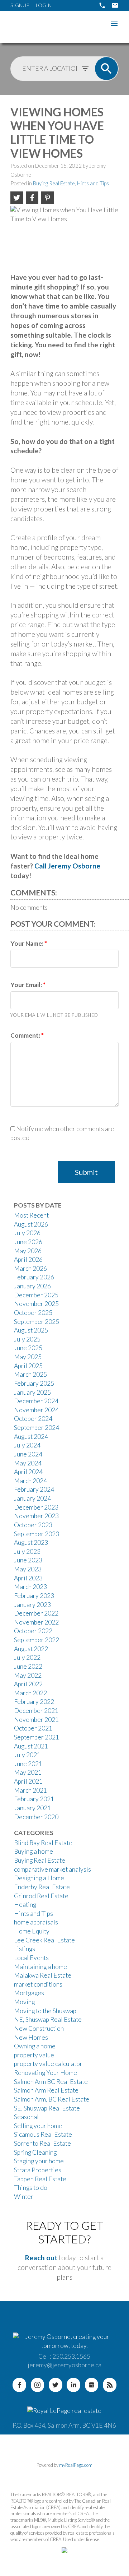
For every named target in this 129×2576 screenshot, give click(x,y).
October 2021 (33, 1728)
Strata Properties (38, 2170)
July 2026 (27, 1233)
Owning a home (35, 2046)
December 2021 (36, 1711)
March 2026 (30, 1268)
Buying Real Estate (54, 183)
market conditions (38, 1984)
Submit (86, 1172)
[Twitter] (56, 2385)
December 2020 (36, 1817)
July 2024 (27, 1445)
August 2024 (31, 1437)
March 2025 (30, 1374)
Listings (25, 1949)
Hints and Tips (93, 183)
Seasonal (26, 2117)
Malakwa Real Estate (43, 1975)
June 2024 (28, 1454)
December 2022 (36, 1613)
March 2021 (30, 1790)
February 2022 (34, 1702)
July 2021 (27, 1755)
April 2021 (28, 1781)
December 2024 (36, 1401)
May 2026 (28, 1251)
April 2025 (28, 1366)
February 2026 (34, 1277)
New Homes (31, 2037)
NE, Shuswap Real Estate (48, 2019)
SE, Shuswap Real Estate (47, 2108)
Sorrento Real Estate (42, 2143)
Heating (25, 1905)
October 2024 (33, 1419)
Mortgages (29, 1993)
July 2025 (27, 1339)
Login (44, 5)
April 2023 (28, 1578)
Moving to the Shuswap (45, 2011)
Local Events (31, 1958)
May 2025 (28, 1357)
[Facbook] (19, 2385)
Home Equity (32, 1931)
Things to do (31, 2188)
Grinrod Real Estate (41, 1896)
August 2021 (31, 1746)
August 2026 (31, 1224)
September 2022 (37, 1640)
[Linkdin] (73, 2385)
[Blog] (110, 2385)
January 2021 (32, 1808)
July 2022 (27, 1657)
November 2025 (36, 1304)
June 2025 (28, 1348)
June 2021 (28, 1764)
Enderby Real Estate (42, 1887)
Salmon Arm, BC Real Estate (52, 2099)
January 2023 (32, 1605)
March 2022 (30, 1693)
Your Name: (27, 943)
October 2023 (33, 1525)
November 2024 (36, 1410)
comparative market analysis (52, 1869)
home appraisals (36, 1922)
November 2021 (36, 1720)
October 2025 (33, 1313)
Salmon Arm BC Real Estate (51, 2082)
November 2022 (36, 1622)
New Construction (39, 2028)
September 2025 (37, 1322)
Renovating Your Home (46, 2073)
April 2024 (28, 1472)
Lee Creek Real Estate (44, 1940)
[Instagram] (38, 2385)
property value (34, 2055)
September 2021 (37, 1737)
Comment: (26, 1035)
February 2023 (34, 1596)
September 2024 (37, 1428)
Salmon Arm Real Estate (46, 2090)
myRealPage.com (76, 2465)
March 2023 (30, 1587)
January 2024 (32, 1498)
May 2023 (28, 1569)
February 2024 (34, 1489)
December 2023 (36, 1507)
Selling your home (38, 2126)
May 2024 (28, 1463)
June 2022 (28, 1666)
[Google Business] (92, 2385)
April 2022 (28, 1684)
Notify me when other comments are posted (62, 1133)
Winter (24, 2197)
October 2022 (33, 1631)
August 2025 (31, 1330)
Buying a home (34, 1851)
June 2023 (28, 1560)
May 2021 (28, 1772)
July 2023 (27, 1551)
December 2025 (36, 1295)
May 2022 (28, 1675)
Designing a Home (39, 1878)
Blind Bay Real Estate (43, 1843)
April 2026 (28, 1259)
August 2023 (31, 1542)
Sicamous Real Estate (43, 2134)
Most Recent (31, 1215)
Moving (24, 2002)
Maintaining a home (40, 1967)
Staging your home (39, 2161)
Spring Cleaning (35, 2152)
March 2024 (30, 1481)
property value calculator (48, 2064)
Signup (20, 5)
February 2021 (34, 1799)
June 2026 (28, 1242)
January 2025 (32, 1392)
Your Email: (27, 985)
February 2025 (34, 1383)
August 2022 (31, 1649)
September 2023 (37, 1534)
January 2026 (32, 1286)
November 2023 (36, 1516)
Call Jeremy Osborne (67, 866)
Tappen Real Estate (40, 2179)
